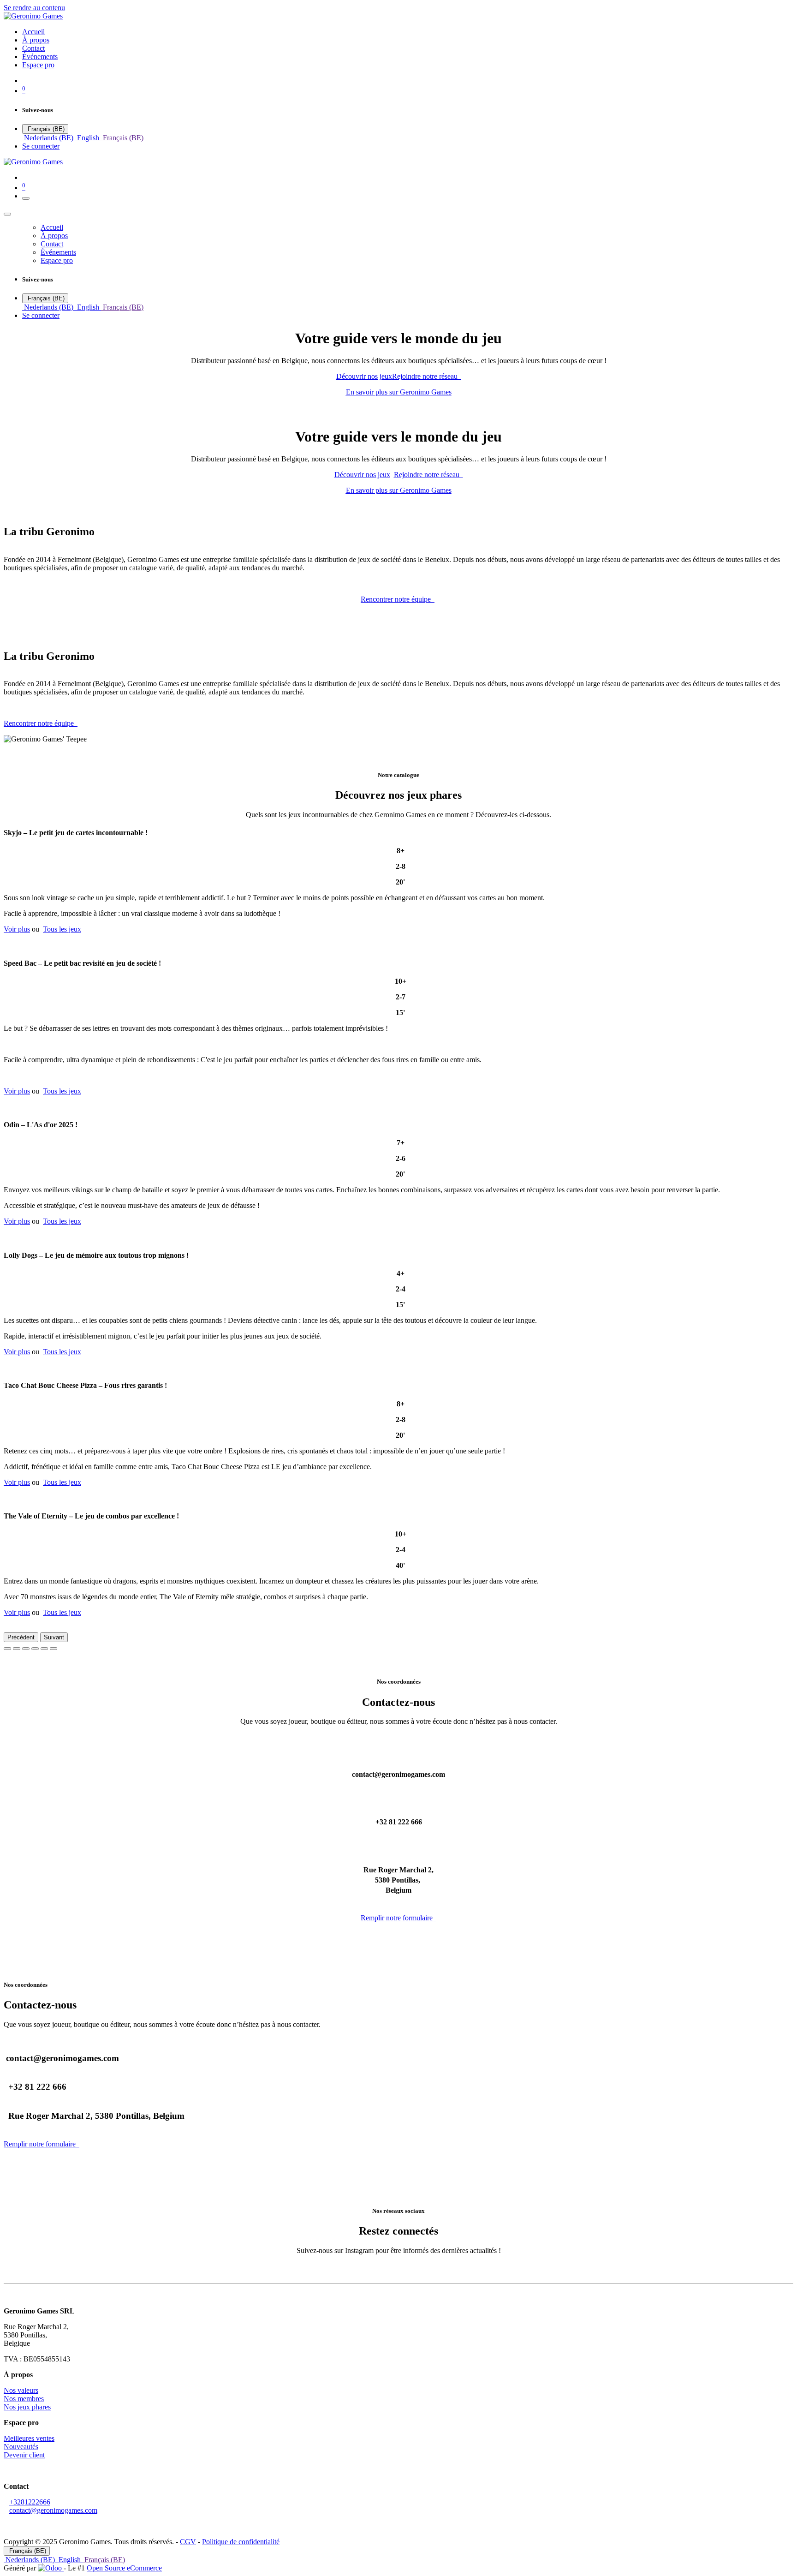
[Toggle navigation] (26, 198)
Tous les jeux (62, 929)
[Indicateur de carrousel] (7, 1649)
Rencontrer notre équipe (398, 599)
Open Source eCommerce (124, 2568)
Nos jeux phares (27, 2407)
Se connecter (41, 146)
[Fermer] (7, 214)
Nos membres (24, 2399)
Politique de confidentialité (241, 2542)
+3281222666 (30, 2502)
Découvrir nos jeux (364, 376)
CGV (188, 2542)
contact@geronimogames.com (53, 2510)
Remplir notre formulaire (398, 1918)
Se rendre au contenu (34, 8)
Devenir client (24, 2455)
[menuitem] (33, 32)
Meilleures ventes (29, 2438)
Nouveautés (21, 2447)
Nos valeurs (21, 2390)
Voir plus (17, 929)
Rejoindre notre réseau (427, 376)
